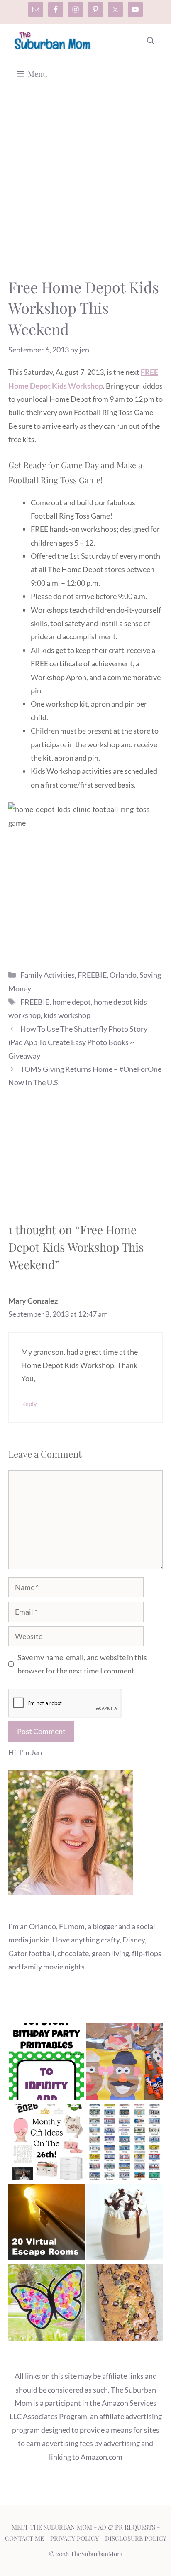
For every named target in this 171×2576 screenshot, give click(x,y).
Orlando (123, 975)
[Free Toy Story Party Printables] (46, 2063)
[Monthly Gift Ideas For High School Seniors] (46, 2144)
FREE (149, 372)
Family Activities (48, 975)
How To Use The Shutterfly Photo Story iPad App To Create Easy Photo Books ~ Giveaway (78, 1042)
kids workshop (67, 1015)
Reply (29, 1404)
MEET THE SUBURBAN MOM (52, 2527)
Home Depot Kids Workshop (56, 386)
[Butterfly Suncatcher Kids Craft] (46, 2304)
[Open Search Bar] (151, 41)
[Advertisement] (85, 188)
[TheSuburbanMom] (53, 41)
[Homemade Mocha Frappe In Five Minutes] (125, 2224)
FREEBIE (92, 975)
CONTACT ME (24, 2538)
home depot (72, 1002)
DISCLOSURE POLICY (136, 2538)
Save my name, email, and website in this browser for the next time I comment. (82, 1664)
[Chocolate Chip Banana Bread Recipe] (125, 2304)
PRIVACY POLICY (75, 2538)
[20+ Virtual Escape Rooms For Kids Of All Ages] (46, 2224)
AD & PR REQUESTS (127, 2527)
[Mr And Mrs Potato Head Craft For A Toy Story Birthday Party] (125, 2063)
